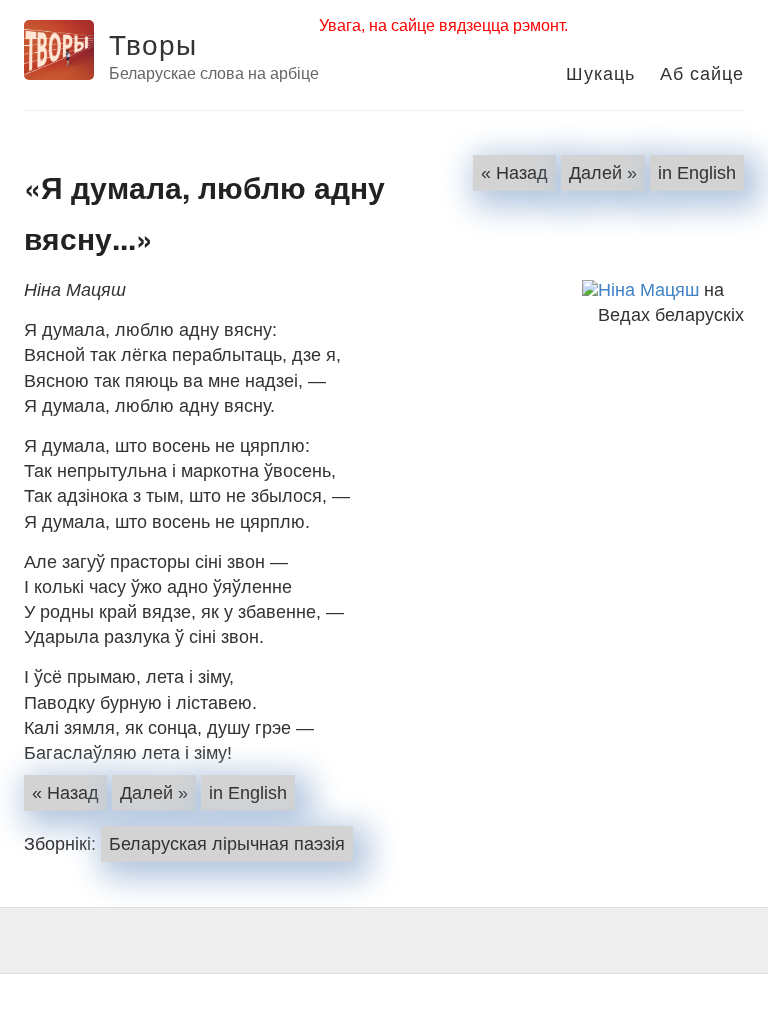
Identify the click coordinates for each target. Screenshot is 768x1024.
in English (697, 173)
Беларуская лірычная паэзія (227, 844)
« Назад (514, 173)
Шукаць (600, 72)
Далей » (603, 173)
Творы (153, 43)
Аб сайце (702, 72)
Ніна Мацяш (648, 290)
